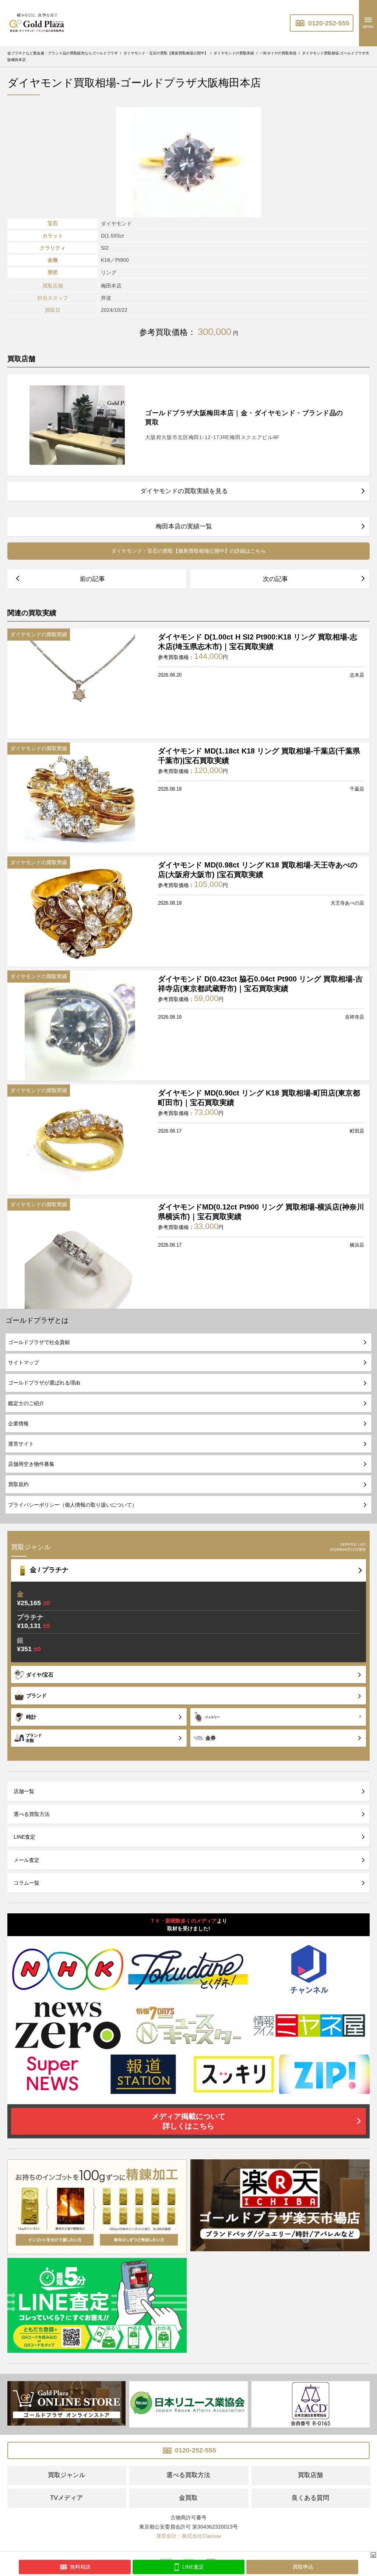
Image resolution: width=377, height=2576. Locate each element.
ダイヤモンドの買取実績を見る (184, 491)
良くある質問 (310, 2498)
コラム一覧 (27, 1883)
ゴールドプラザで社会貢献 (39, 1342)
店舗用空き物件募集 (31, 1464)
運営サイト (21, 1444)
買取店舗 (310, 2475)
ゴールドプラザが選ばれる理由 (44, 1383)
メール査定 (27, 1860)
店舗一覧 (24, 1791)
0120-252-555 (328, 23)
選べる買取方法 (32, 1814)
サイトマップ (24, 1362)
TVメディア (66, 2498)
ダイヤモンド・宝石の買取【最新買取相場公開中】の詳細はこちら (188, 551)
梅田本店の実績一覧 (184, 526)
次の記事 (275, 579)
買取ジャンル (67, 2475)
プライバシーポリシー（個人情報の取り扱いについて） (73, 1505)
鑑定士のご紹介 (26, 1403)
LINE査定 (24, 1837)
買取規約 (18, 1484)
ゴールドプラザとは (37, 1320)
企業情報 (18, 1424)
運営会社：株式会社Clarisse (189, 2536)
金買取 (188, 2498)
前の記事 (92, 579)
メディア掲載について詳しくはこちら (188, 2121)
